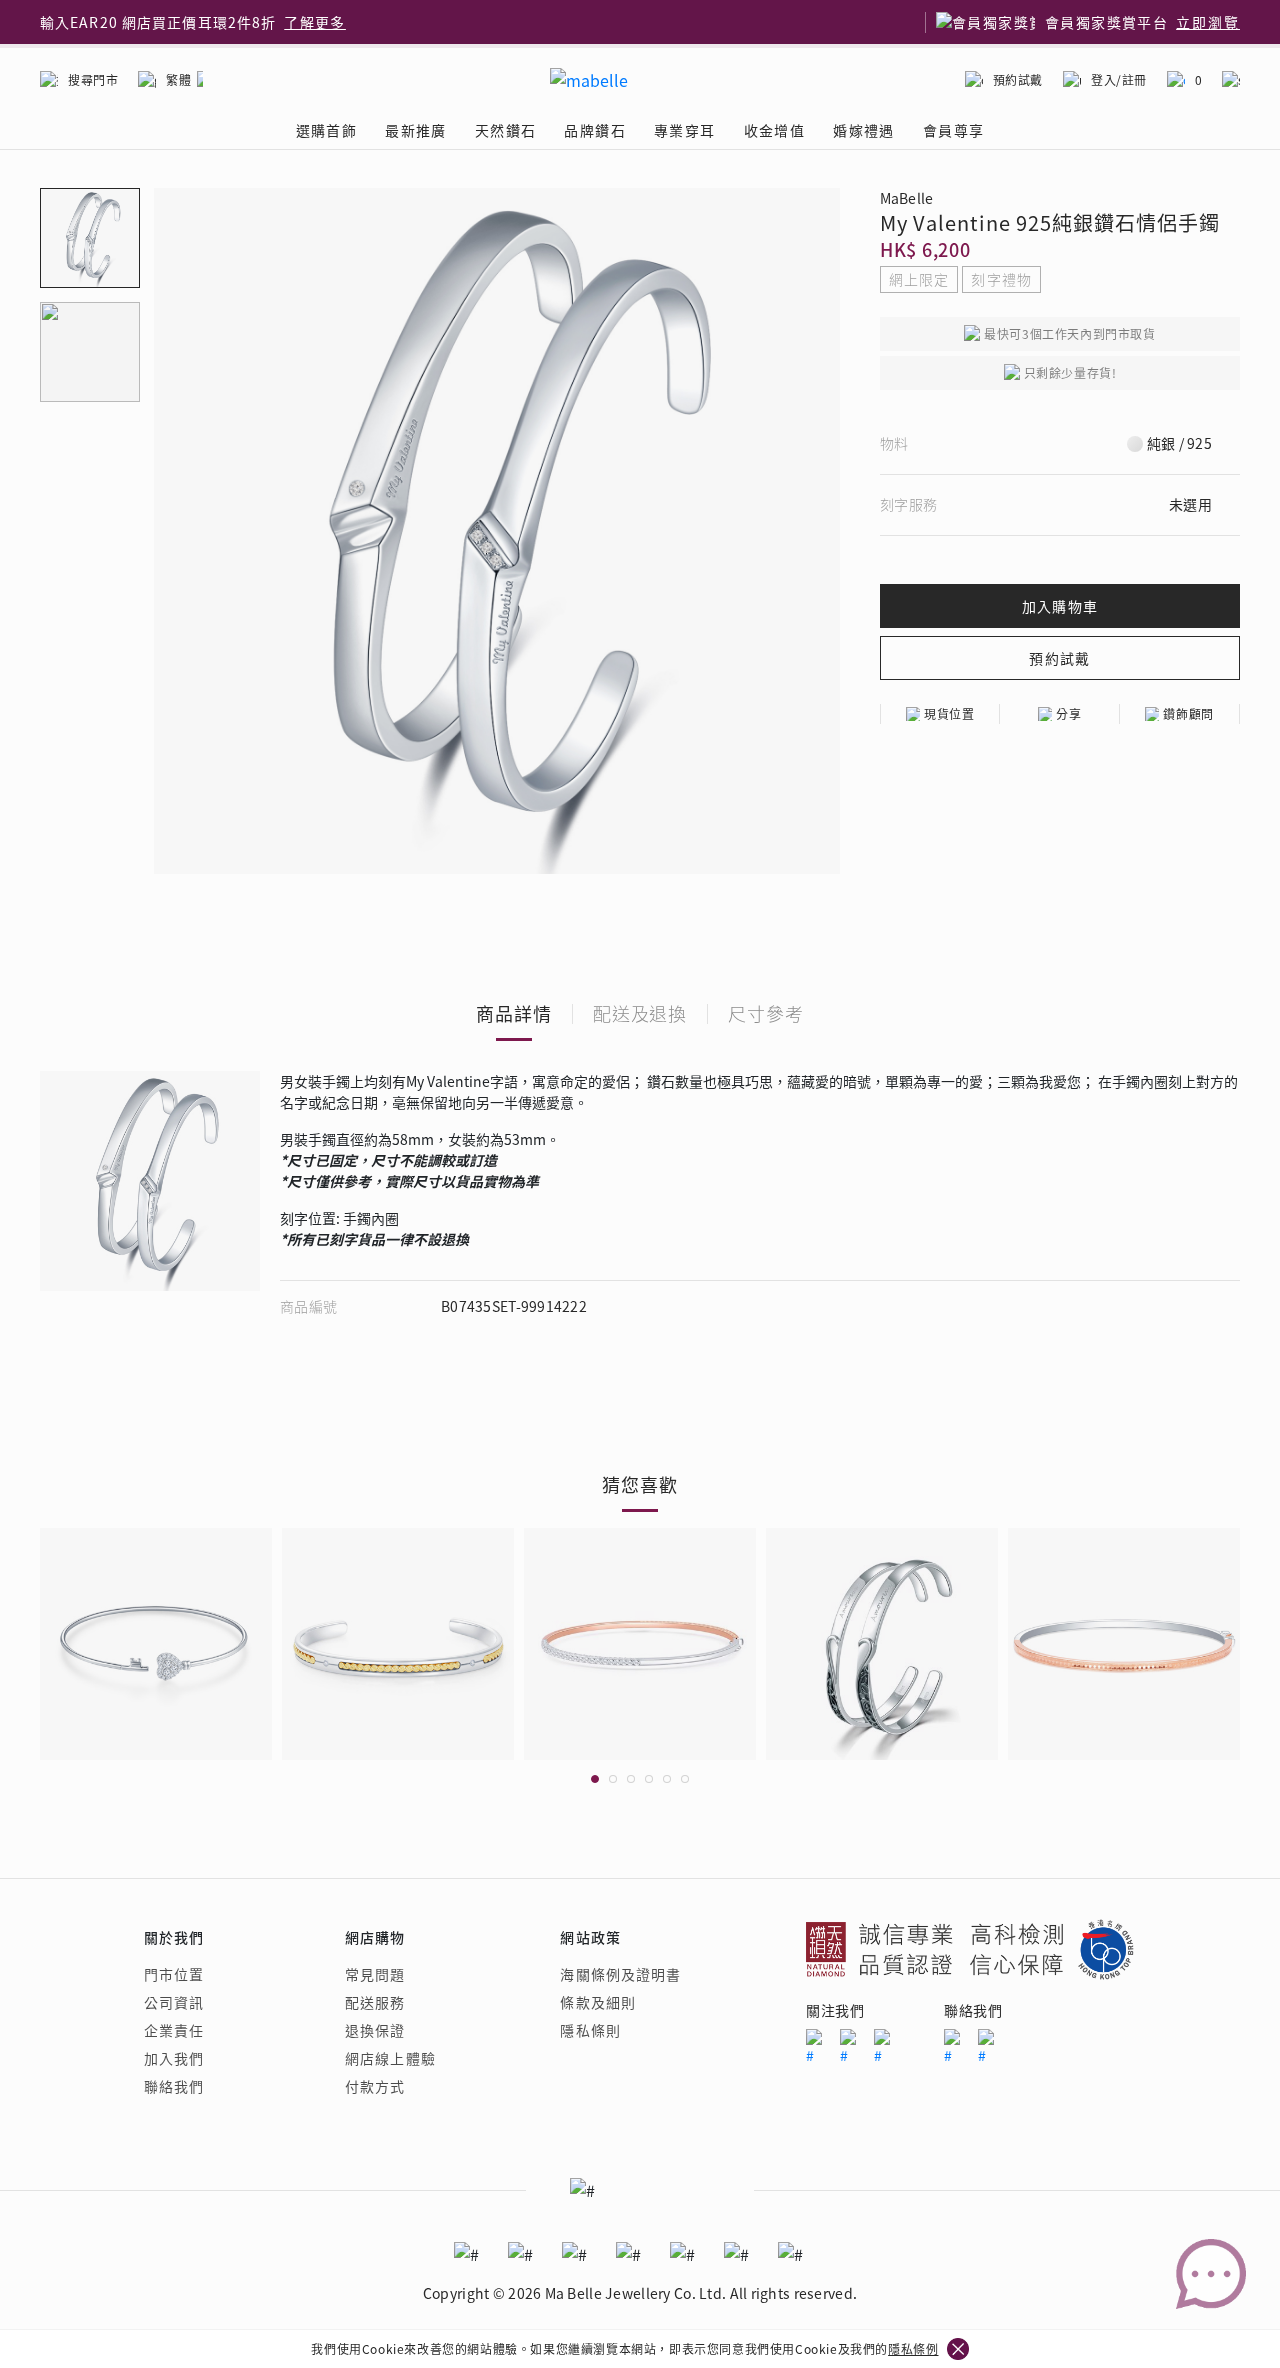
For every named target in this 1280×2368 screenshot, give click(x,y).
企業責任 (174, 2030)
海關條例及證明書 (620, 1974)
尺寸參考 (766, 1013)
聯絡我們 (174, 2086)
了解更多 (315, 22)
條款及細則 (598, 2002)
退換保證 (375, 2030)
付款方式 (375, 2086)
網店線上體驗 (390, 2058)
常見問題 (375, 1974)
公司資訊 (174, 2002)
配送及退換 (640, 1013)
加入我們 (174, 2058)
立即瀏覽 (1208, 22)
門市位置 (174, 1974)
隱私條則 (590, 2030)
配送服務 (375, 2002)
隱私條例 (913, 2348)
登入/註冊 (1119, 79)
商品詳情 (514, 1013)
